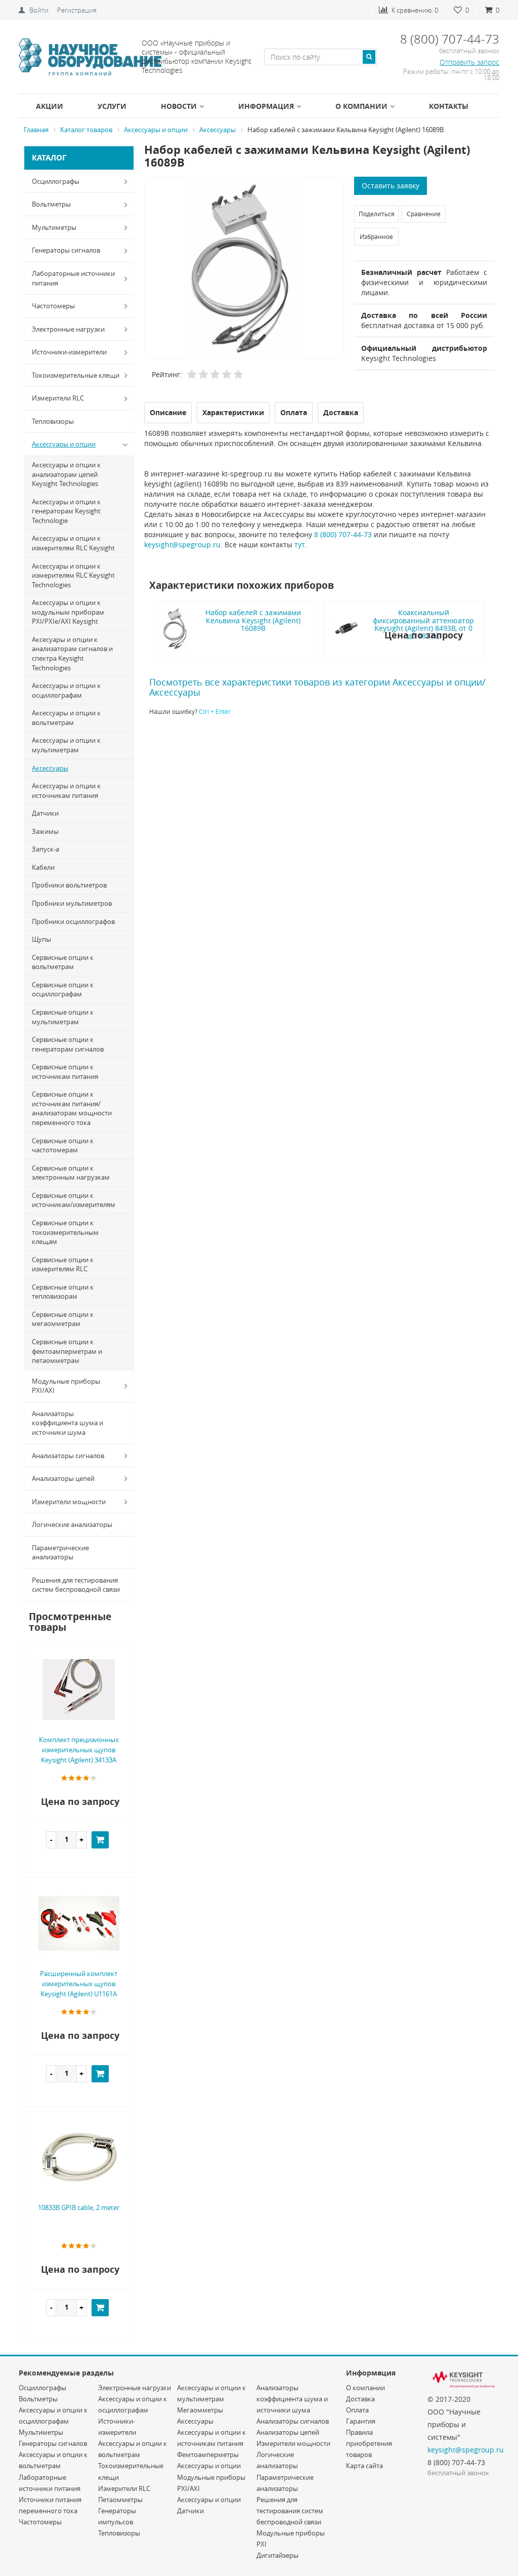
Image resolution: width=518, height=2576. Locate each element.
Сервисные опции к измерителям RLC (63, 1264)
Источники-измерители (69, 352)
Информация (266, 106)
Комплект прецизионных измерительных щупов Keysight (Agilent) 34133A (79, 1750)
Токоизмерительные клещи (76, 375)
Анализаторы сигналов (68, 1456)
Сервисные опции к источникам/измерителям (74, 1200)
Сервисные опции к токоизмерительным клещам (65, 1232)
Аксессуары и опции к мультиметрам (66, 745)
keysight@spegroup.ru (182, 545)
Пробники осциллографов (73, 921)
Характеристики (233, 412)
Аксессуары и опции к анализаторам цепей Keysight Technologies (66, 474)
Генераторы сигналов (66, 250)
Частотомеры (53, 306)
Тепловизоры (53, 421)
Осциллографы (56, 181)
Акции (50, 106)
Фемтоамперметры (208, 2454)
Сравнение (424, 214)
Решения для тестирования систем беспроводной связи (76, 1585)
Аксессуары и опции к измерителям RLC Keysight (73, 543)
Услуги (112, 106)
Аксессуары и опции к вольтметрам (66, 718)
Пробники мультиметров (72, 903)
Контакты (449, 106)
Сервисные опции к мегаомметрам (63, 1319)
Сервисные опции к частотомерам (63, 1145)
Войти (39, 10)
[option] (244, 269)
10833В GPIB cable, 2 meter (79, 2207)
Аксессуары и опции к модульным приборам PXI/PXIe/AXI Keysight (68, 612)
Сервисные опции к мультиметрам (63, 1017)
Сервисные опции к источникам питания (65, 1072)
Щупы (41, 939)
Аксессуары (50, 768)
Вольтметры (51, 204)
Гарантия (361, 2421)
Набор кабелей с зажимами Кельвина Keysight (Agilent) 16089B (253, 620)
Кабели (43, 867)
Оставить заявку (391, 186)
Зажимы (45, 831)
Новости (179, 106)
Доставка (360, 2399)
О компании (361, 106)
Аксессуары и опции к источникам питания (66, 791)
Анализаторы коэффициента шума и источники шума (68, 1423)
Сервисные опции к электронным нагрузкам (71, 1173)
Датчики (45, 813)
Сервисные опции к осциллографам (63, 990)
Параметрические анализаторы (60, 1553)
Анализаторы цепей (63, 1478)
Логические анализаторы (72, 1524)
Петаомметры (120, 2500)
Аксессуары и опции (64, 444)
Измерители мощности (69, 1502)
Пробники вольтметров (69, 885)
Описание (168, 412)
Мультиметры (54, 227)
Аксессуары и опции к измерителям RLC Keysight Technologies (73, 575)
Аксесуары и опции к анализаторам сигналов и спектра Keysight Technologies (72, 654)
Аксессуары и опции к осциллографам (66, 690)
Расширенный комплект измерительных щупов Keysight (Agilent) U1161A (79, 1984)
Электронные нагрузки (68, 329)
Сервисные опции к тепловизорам (63, 1292)
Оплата (357, 2410)
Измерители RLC (58, 398)
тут (299, 545)
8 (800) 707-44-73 (343, 534)
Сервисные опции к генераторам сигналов (68, 1044)
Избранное (376, 236)
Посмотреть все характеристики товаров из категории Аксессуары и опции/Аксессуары (317, 687)
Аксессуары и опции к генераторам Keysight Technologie (66, 511)
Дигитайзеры (277, 2555)
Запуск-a (46, 849)
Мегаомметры (200, 2410)
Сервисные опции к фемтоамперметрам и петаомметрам (67, 1351)
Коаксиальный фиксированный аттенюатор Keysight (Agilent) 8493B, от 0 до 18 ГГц (423, 624)
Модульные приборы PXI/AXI (66, 1386)
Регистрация (77, 10)
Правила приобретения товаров (369, 2443)
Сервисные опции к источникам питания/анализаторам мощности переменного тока (72, 1108)
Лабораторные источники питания (73, 278)
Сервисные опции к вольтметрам (63, 962)
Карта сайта (364, 2466)
